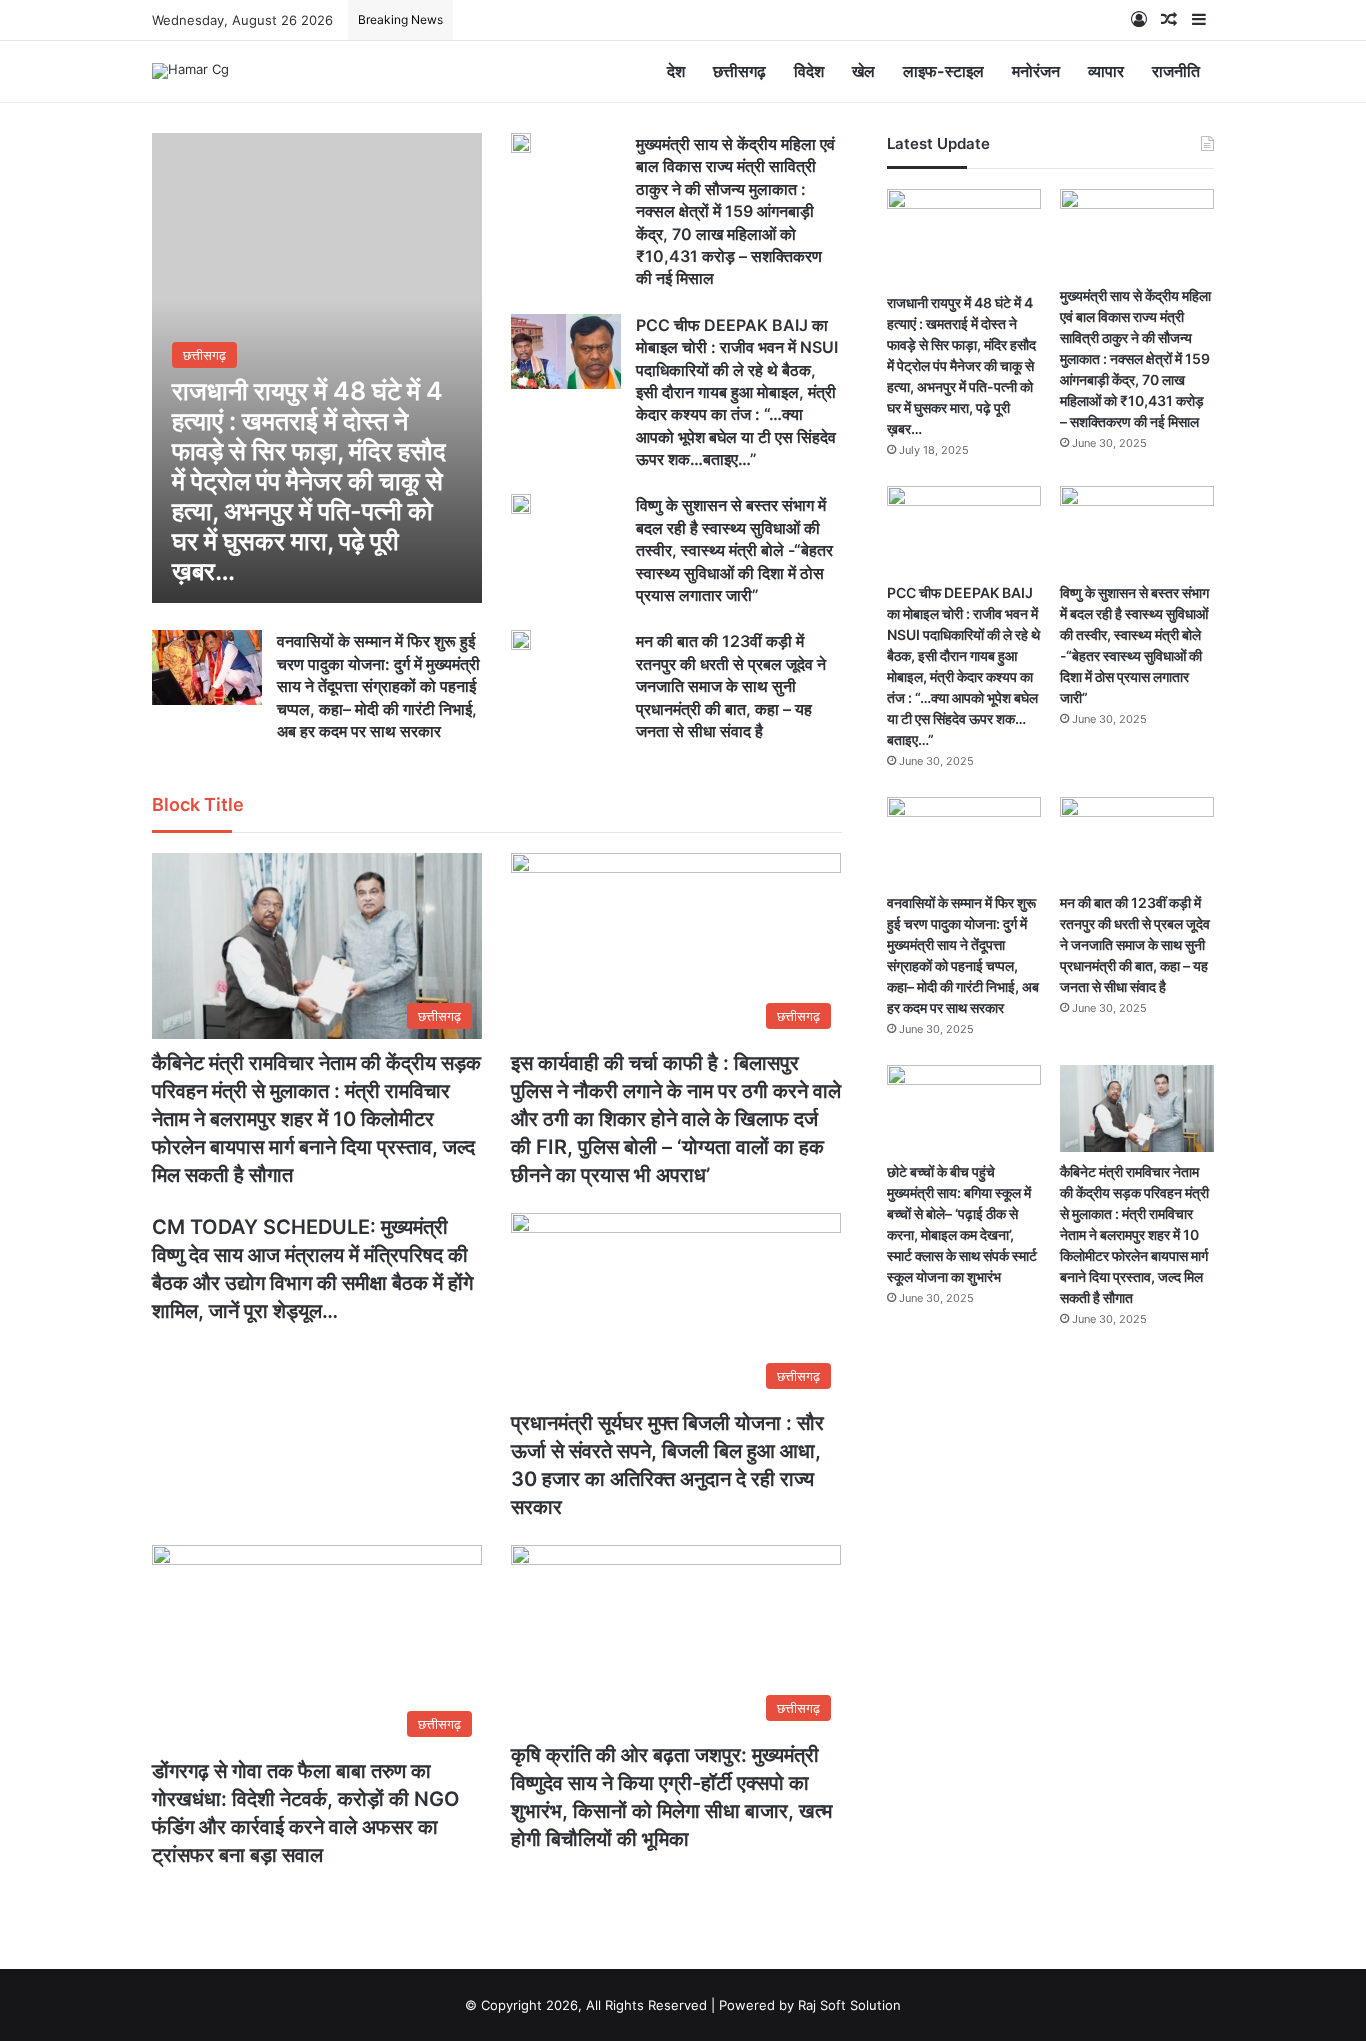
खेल (863, 71)
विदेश (809, 71)
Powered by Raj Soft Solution (810, 2005)
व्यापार (1106, 71)
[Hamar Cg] (190, 71)
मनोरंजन (1036, 71)
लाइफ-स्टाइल (943, 71)
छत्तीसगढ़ (739, 71)
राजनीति (1176, 71)
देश (676, 71)
